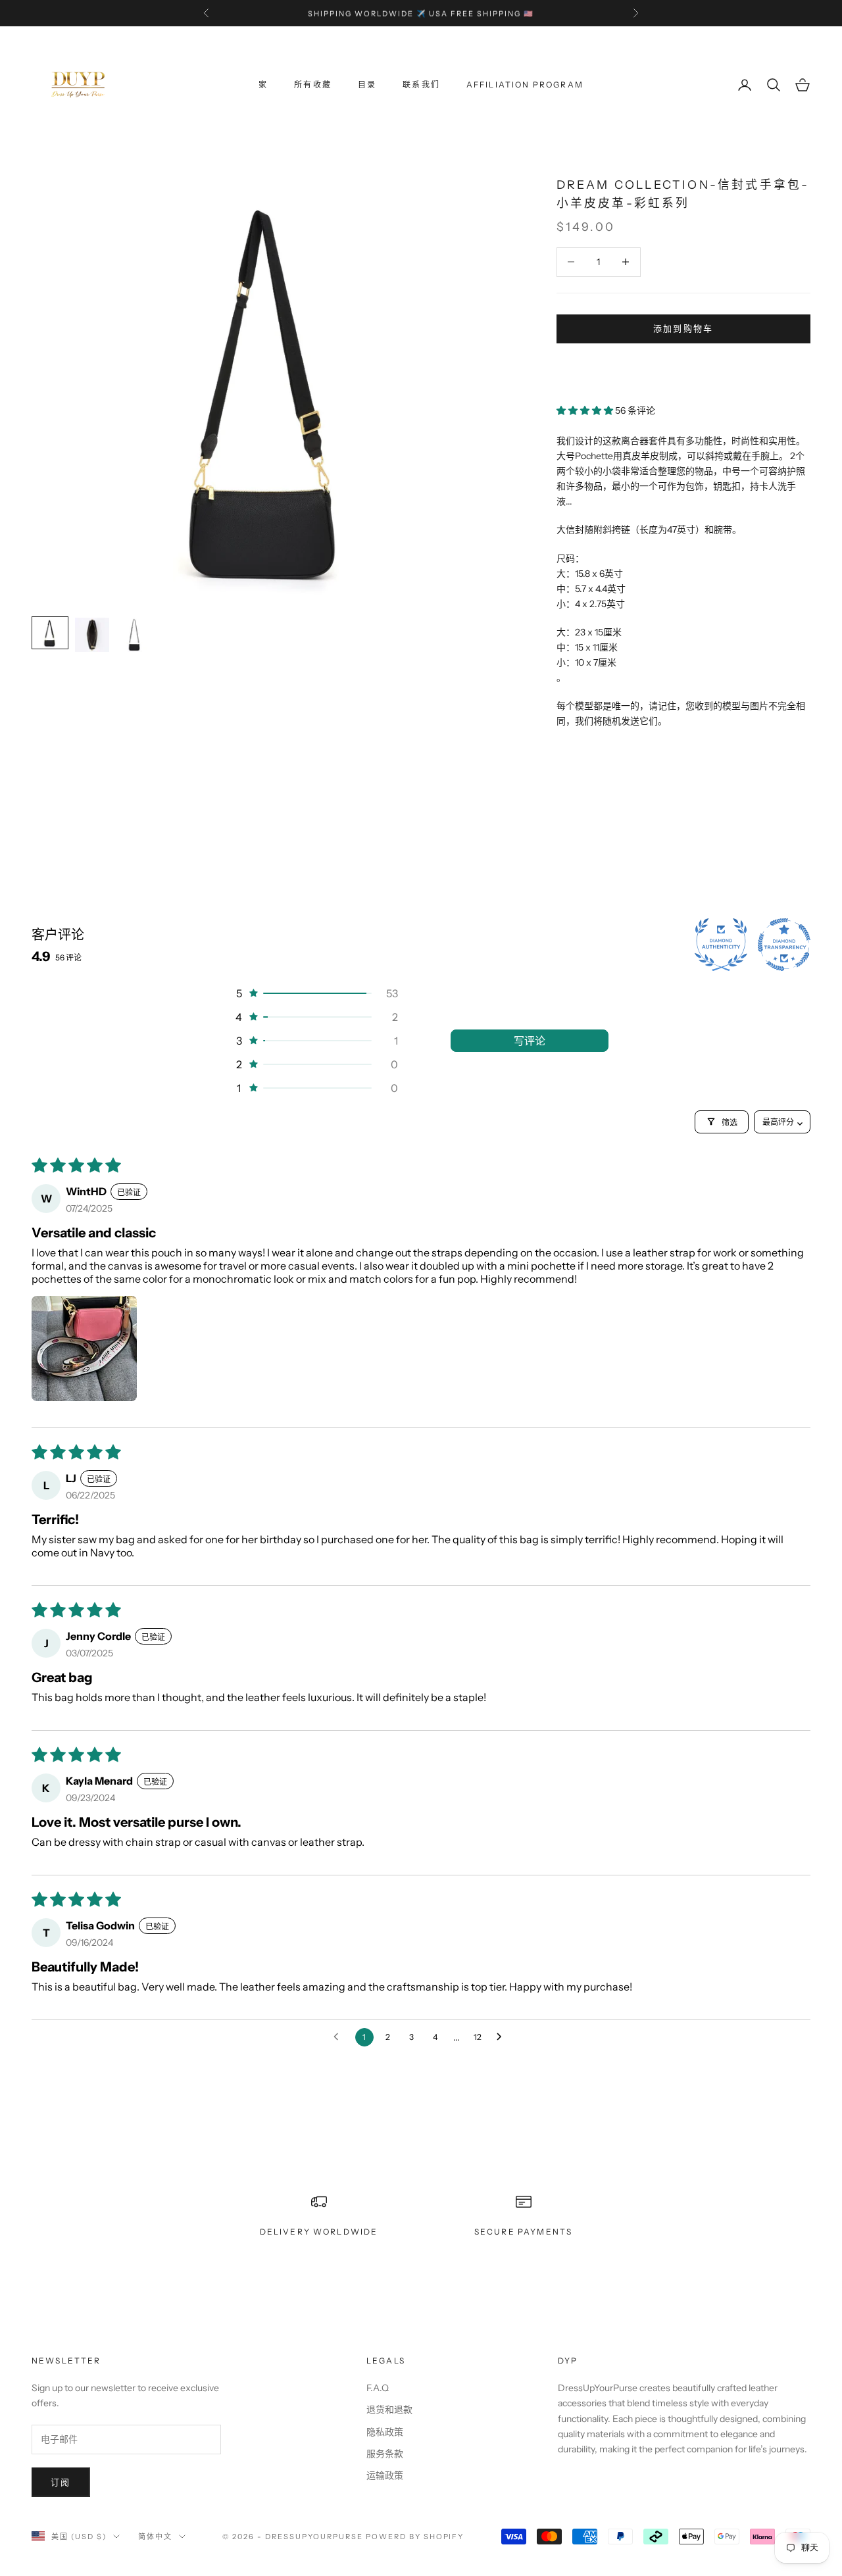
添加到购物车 (683, 328)
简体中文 (155, 2537)
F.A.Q (378, 2388)
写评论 (530, 1041)
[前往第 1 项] (50, 633)
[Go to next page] (503, 2037)
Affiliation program (525, 85)
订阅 (61, 2482)
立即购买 (683, 368)
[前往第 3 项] (134, 635)
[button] (586, 410)
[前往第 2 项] (92, 635)
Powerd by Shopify (415, 2537)
